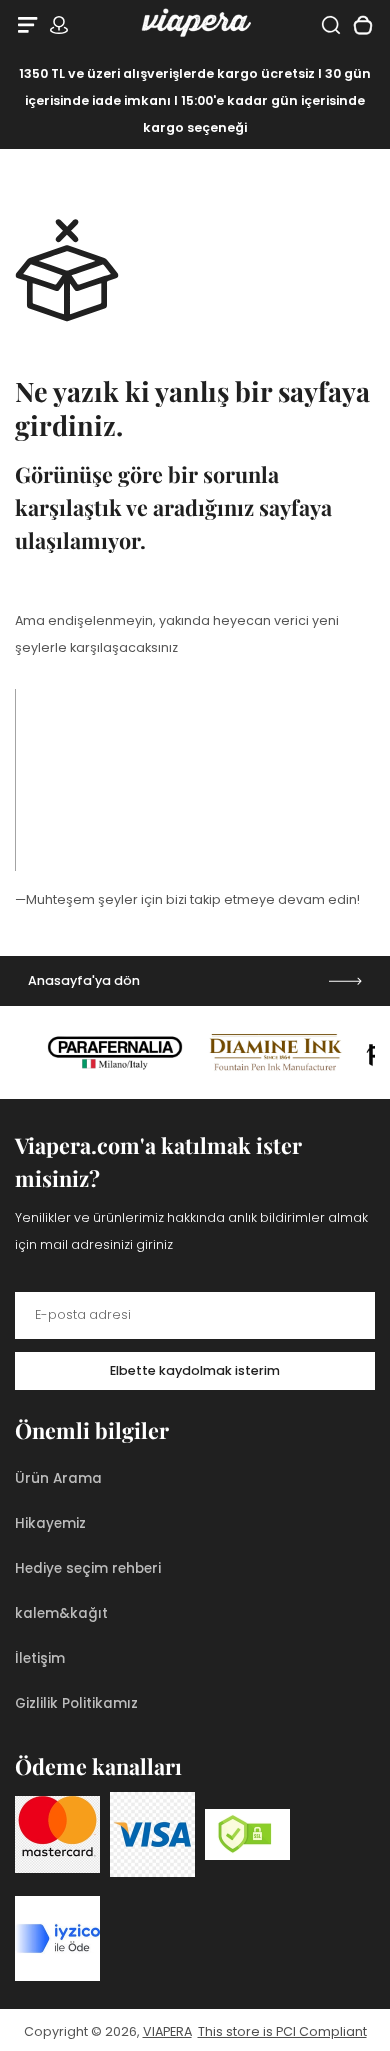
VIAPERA (167, 2031)
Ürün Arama (58, 1478)
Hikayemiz (50, 1523)
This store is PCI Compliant (282, 2031)
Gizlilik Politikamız (76, 1703)
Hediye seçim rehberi (88, 1568)
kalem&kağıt (61, 1613)
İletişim (40, 1658)
